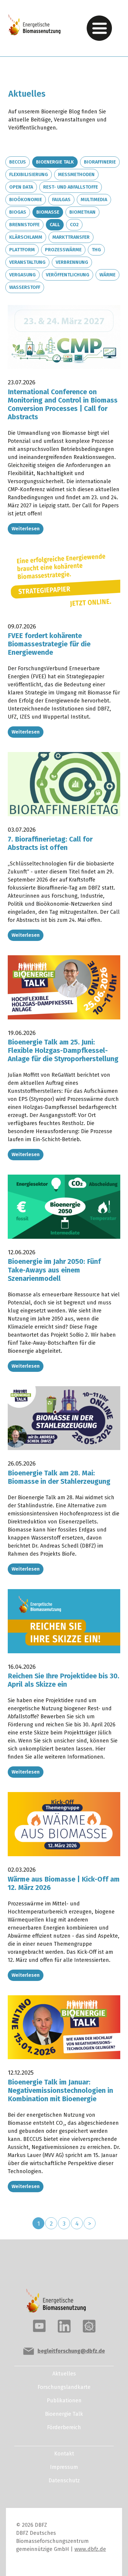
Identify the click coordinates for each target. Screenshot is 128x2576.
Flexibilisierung (29, 174)
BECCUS (18, 162)
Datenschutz (64, 2481)
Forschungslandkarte (64, 2387)
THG (96, 250)
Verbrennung (72, 262)
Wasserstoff (25, 287)
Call (55, 225)
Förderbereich (64, 2427)
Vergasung (22, 275)
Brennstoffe (24, 225)
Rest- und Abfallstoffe (71, 187)
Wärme (107, 275)
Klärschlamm (26, 237)
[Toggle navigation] (99, 28)
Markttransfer (71, 237)
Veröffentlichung (68, 275)
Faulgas (61, 199)
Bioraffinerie (100, 162)
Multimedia (94, 199)
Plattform (22, 250)
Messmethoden (76, 174)
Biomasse (48, 212)
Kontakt (64, 2454)
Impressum (64, 2467)
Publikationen (64, 2401)
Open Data (21, 187)
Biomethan (82, 212)
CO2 (74, 225)
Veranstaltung (27, 262)
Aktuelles (64, 2374)
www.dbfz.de (90, 2549)
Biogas (18, 212)
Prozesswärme (63, 250)
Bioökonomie (26, 199)
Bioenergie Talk (55, 162)
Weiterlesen (26, 529)
